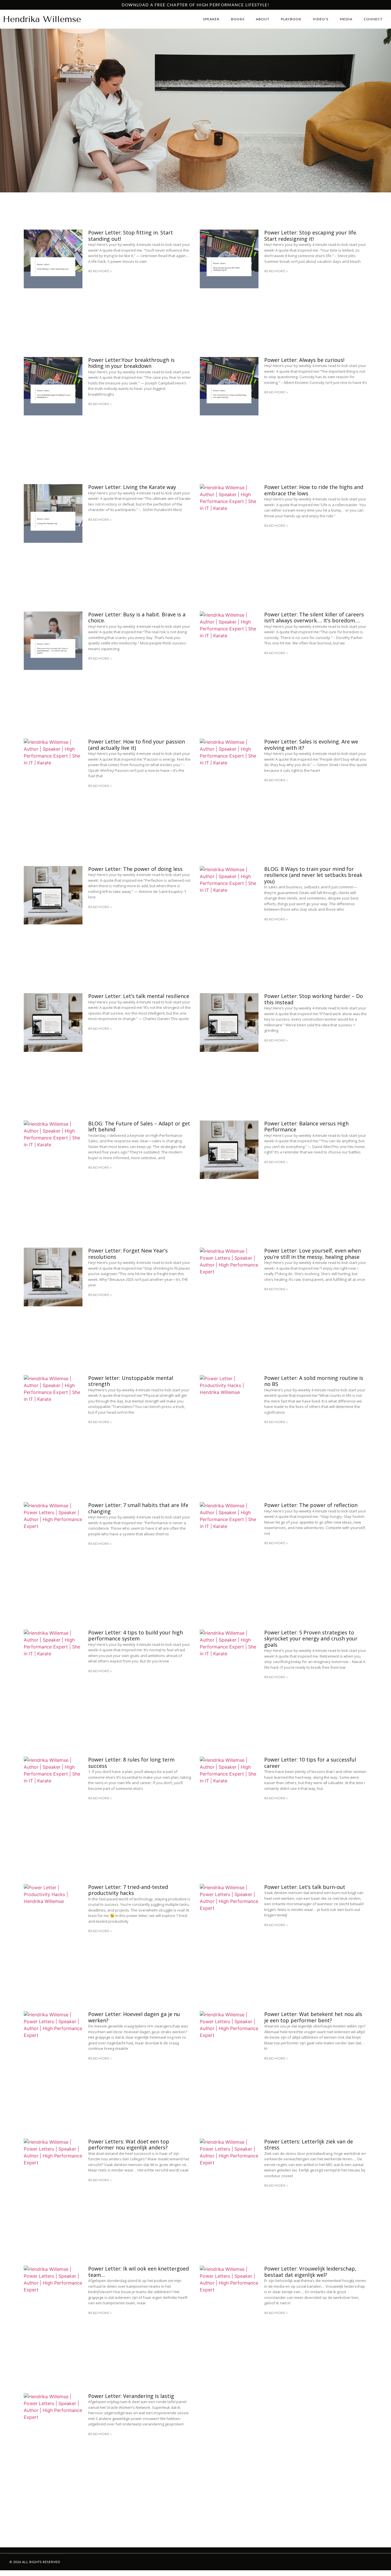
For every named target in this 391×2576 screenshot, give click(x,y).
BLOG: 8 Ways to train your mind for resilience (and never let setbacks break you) (313, 875)
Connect (373, 19)
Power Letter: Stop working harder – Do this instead (314, 999)
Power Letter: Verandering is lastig (131, 2396)
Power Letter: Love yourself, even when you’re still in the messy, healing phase (313, 1254)
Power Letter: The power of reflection (311, 1505)
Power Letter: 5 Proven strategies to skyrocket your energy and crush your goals (311, 1639)
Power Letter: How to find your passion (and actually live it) (137, 745)
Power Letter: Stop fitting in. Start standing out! (131, 236)
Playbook (291, 19)
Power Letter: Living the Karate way (132, 487)
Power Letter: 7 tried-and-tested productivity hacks (128, 1890)
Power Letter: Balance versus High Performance (306, 1127)
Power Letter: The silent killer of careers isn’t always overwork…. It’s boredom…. (314, 618)
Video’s (321, 19)
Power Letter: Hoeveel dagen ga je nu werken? (134, 2017)
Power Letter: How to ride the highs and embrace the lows (314, 490)
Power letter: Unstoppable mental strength (131, 1381)
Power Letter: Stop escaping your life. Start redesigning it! (311, 236)
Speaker (211, 19)
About (263, 19)
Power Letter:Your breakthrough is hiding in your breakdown (131, 363)
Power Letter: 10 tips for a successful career (310, 1763)
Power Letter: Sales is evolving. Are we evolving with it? (311, 745)
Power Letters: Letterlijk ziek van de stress (309, 2145)
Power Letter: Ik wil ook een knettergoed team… (139, 2272)
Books (238, 19)
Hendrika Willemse (42, 19)
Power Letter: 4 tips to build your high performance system (136, 1636)
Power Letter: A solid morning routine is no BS (314, 1381)
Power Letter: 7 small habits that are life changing (138, 1508)
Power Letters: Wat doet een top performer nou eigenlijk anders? (129, 2145)
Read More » (100, 271)
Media (346, 19)
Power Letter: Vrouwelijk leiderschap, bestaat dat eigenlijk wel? (310, 2272)
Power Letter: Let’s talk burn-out (305, 1887)
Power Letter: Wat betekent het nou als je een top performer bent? (313, 2017)
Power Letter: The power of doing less (135, 869)
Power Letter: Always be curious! (304, 360)
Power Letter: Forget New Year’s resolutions (128, 1254)
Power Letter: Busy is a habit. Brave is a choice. (137, 618)
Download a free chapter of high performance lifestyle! (195, 5)
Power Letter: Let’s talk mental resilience (139, 996)
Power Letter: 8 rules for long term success (131, 1763)
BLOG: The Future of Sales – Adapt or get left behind (139, 1127)
